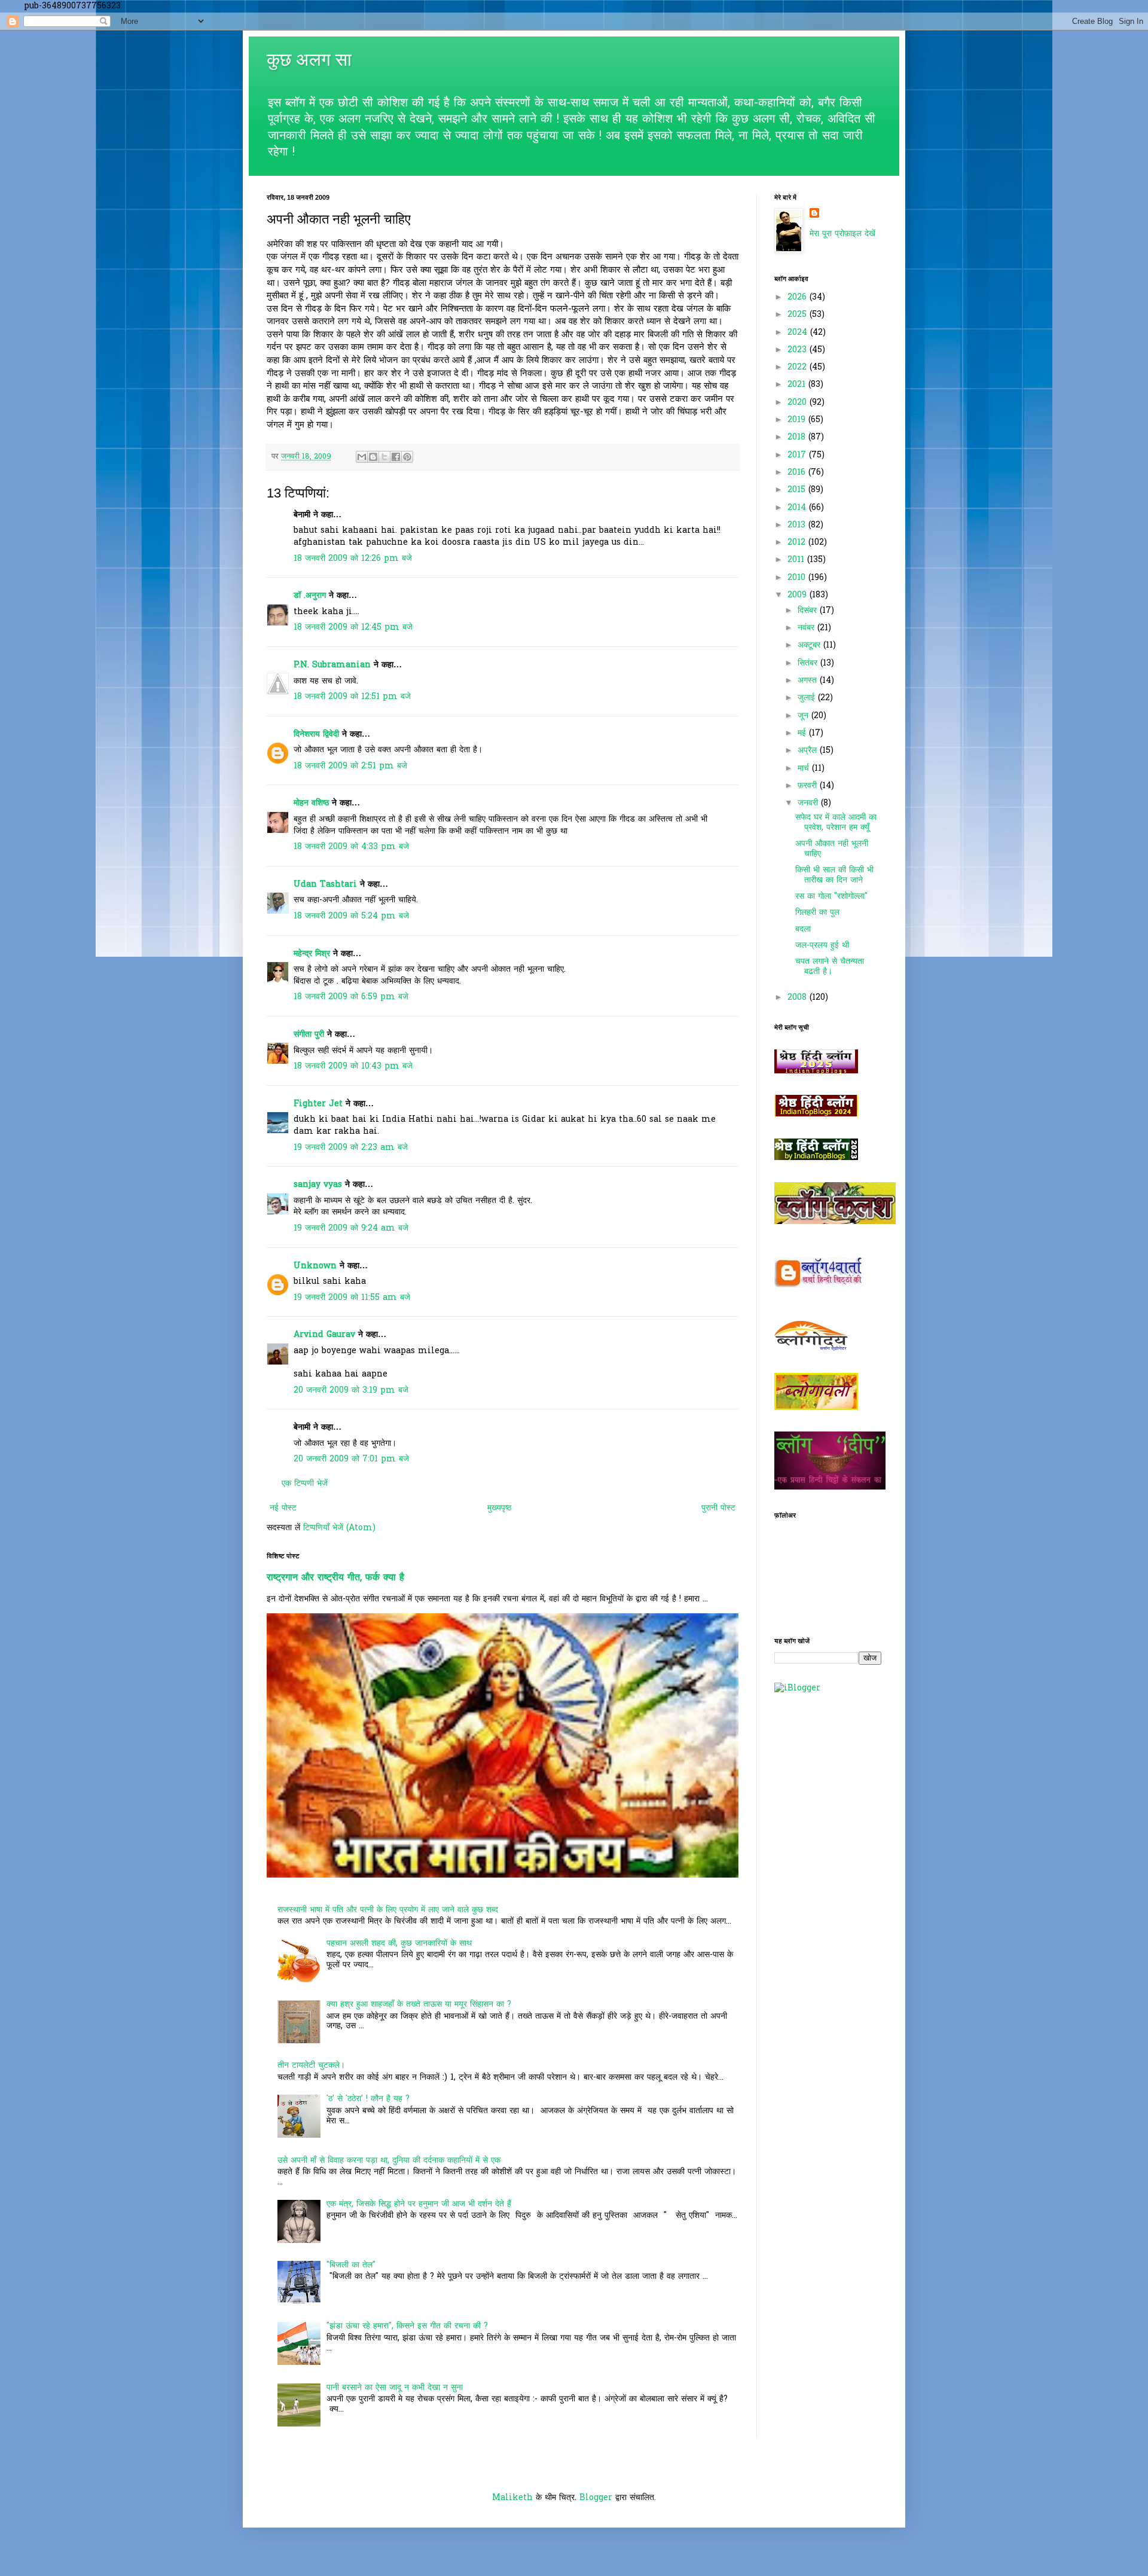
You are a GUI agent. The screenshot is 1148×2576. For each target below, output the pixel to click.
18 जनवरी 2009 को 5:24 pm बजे (351, 916)
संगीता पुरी (310, 1035)
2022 (799, 367)
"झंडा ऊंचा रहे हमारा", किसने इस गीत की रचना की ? (407, 2326)
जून (804, 716)
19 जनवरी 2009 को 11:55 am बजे (352, 1298)
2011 (797, 560)
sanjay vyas (318, 1185)
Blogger (596, 2498)
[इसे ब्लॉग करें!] (373, 457)
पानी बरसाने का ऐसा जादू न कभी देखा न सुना (395, 2388)
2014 (798, 508)
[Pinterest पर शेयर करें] (407, 457)
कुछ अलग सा (309, 59)
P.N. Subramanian (332, 665)
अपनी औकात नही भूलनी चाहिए (832, 849)
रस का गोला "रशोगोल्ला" (831, 897)
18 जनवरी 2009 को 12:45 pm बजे (353, 628)
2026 (799, 297)
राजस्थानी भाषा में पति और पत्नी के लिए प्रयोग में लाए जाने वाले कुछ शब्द (388, 1910)
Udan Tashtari (325, 885)
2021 (798, 385)
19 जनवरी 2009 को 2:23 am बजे (351, 1148)
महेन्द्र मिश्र (312, 954)
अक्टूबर (810, 645)
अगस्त (809, 681)
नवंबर (807, 628)
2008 (799, 998)
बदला (803, 930)
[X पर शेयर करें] (384, 457)
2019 (798, 420)
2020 (799, 403)
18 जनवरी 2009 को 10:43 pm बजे (353, 1066)
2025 (799, 315)
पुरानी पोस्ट (718, 1508)
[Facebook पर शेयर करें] (396, 457)
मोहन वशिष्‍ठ (313, 803)
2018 (798, 437)
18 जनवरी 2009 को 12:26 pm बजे (353, 559)
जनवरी (809, 803)
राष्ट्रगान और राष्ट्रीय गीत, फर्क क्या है (335, 1578)
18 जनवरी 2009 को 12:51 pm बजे (352, 697)
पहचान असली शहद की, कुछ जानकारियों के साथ (399, 1944)
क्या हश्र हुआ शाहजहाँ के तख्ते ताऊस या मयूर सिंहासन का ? (419, 2005)
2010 (798, 578)
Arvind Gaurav (324, 1335)
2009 (799, 595)
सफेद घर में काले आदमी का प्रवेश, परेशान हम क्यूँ (836, 823)
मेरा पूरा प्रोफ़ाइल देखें (842, 234)
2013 (798, 525)
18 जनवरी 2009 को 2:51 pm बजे (350, 766)
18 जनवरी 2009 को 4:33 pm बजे (351, 847)
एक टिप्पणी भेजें (305, 1484)
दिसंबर (809, 611)
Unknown (315, 1266)
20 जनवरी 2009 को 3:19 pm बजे (351, 1391)
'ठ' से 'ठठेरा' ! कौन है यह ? (368, 2099)
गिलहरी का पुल (817, 913)
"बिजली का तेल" (351, 2265)
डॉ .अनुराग (310, 596)
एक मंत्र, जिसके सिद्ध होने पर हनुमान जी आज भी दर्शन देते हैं (419, 2204)
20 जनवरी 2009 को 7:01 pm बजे (351, 1459)
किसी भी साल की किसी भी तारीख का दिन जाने (834, 875)
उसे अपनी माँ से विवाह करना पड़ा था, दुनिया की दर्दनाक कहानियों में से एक (389, 2161)
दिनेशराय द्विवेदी (316, 735)
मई (803, 733)
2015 (798, 490)
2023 (799, 350)
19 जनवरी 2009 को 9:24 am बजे (351, 1229)
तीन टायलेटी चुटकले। (311, 2066)
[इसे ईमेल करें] (362, 457)
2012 (798, 543)
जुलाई (808, 698)
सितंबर (809, 663)
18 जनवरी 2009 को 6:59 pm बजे (351, 997)
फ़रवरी (809, 786)
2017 (798, 455)
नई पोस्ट (283, 1508)
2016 (798, 473)
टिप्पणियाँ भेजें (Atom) (339, 1528)
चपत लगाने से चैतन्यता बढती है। (830, 967)
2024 (799, 333)
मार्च (805, 769)
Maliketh (512, 2498)
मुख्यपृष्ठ (499, 1508)
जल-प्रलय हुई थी (822, 946)
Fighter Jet (318, 1104)
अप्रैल (809, 751)
